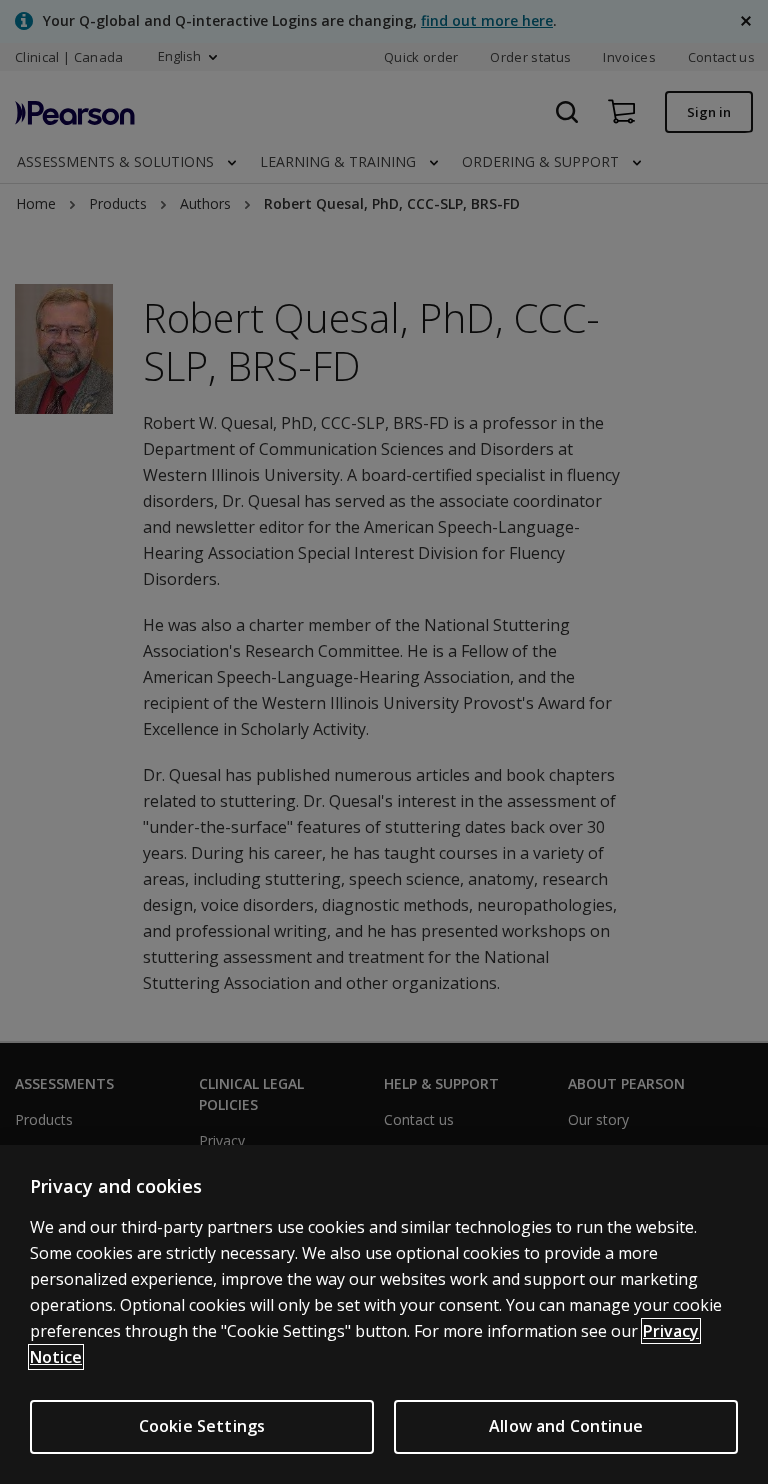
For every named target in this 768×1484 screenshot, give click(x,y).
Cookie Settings (202, 1426)
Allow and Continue (566, 1426)
